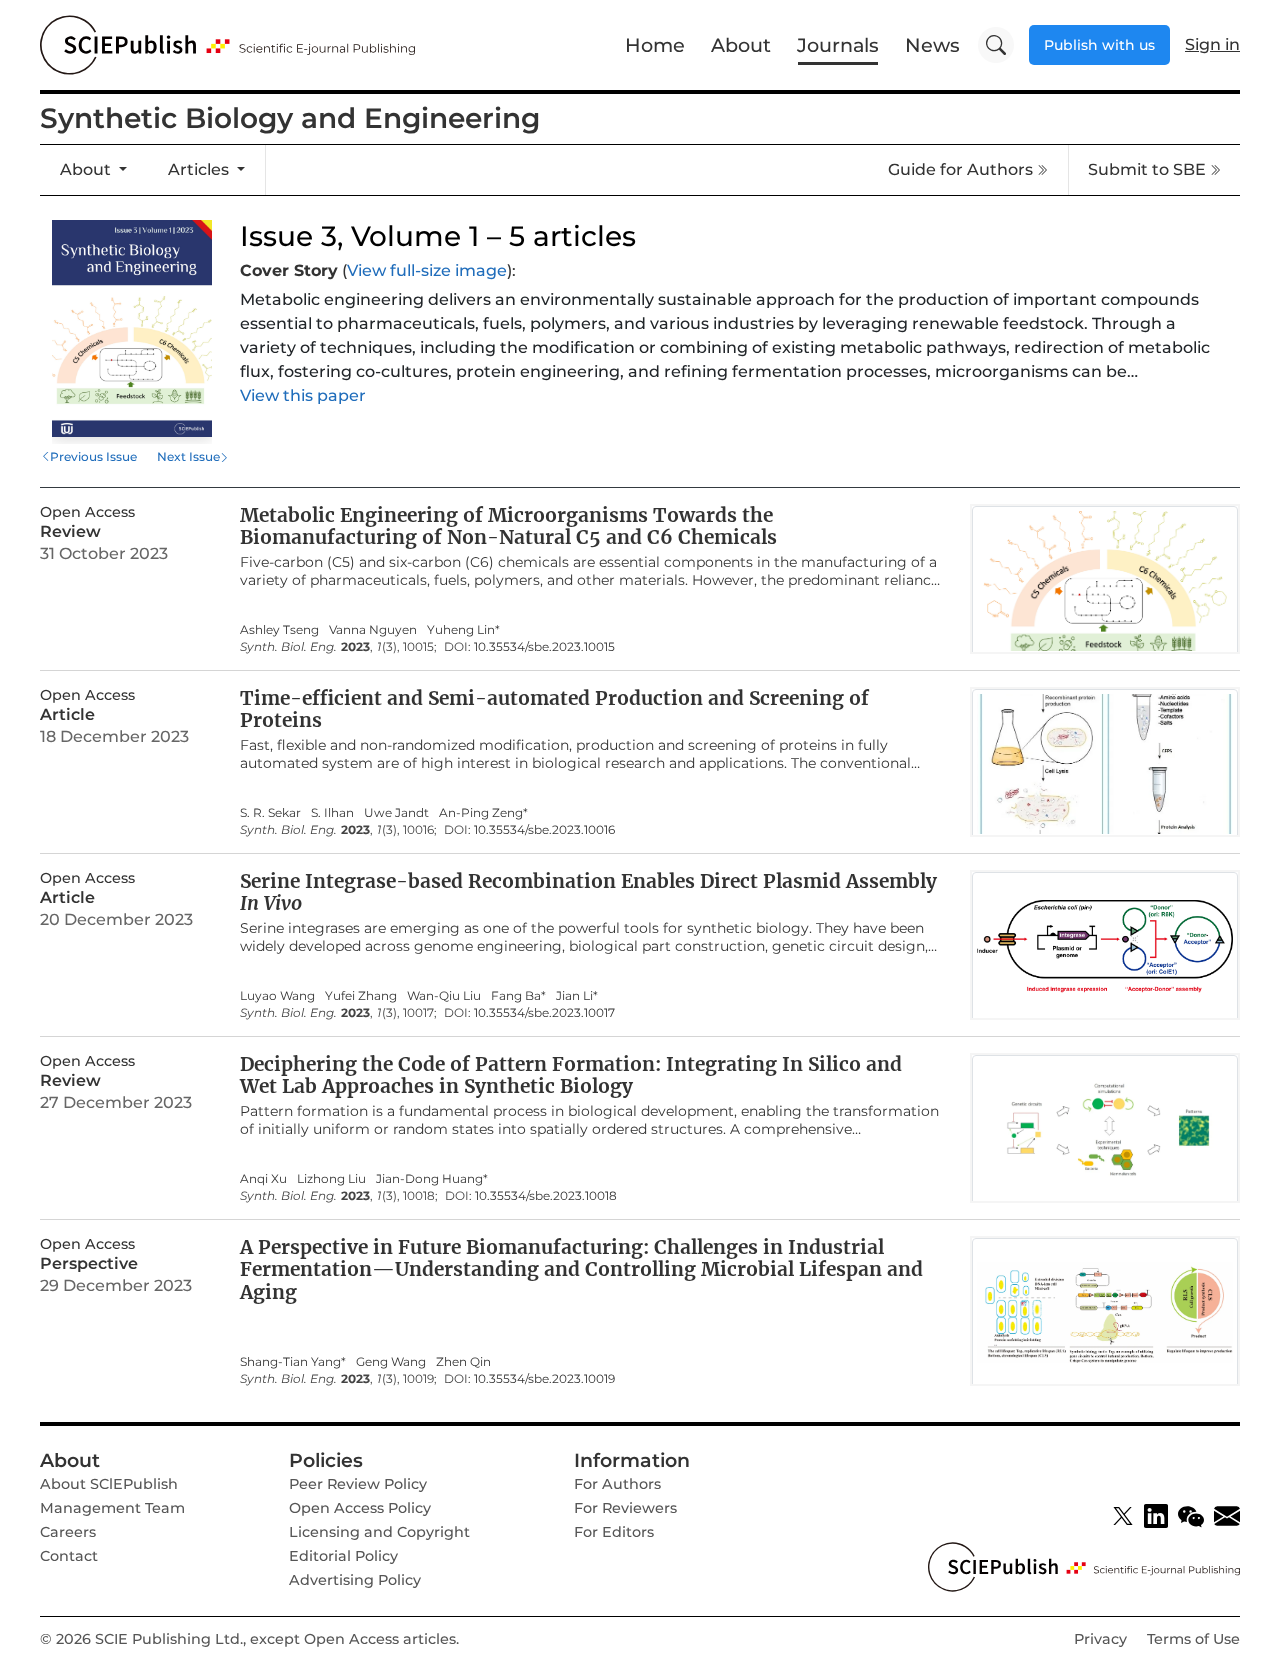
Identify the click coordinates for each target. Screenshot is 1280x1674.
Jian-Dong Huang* (432, 1179)
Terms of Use (1193, 1639)
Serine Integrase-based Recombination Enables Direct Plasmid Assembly (588, 892)
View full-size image (427, 270)
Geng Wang (391, 1362)
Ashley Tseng (279, 630)
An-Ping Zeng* (483, 813)
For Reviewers (625, 1508)
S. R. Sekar (270, 813)
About (741, 45)
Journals (838, 45)
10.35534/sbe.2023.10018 (546, 1196)
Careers (68, 1532)
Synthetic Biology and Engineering (290, 118)
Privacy (1100, 1639)
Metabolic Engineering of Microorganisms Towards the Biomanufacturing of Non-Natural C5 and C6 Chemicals (508, 526)
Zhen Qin (463, 1362)
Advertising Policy (355, 1580)
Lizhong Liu (331, 1179)
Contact (69, 1556)
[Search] (996, 45)
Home (655, 45)
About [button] (87, 169)
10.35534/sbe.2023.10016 (544, 830)
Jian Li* (577, 996)
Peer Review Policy (358, 1484)
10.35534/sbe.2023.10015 (544, 647)
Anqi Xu (263, 1179)
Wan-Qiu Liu (444, 996)
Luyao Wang (277, 996)
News (932, 45)
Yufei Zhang (361, 996)
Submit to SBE (1147, 169)
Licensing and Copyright (379, 1532)
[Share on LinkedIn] (1156, 1516)
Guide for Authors (960, 169)
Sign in (1212, 44)
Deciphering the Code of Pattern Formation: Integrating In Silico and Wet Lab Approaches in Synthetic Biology (571, 1075)
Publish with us (1099, 45)
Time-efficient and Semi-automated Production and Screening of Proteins (554, 709)
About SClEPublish (109, 1484)
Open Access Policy (360, 1508)
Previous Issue (93, 456)
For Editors (614, 1532)
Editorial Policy (343, 1556)
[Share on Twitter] (1123, 1516)
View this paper (303, 395)
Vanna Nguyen (373, 630)
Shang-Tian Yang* (293, 1362)
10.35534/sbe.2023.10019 (544, 1379)
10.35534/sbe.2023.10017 (544, 1013)
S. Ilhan (332, 813)
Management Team (112, 1508)
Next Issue (188, 456)
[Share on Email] (1227, 1516)
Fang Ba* (518, 996)
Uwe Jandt (396, 813)
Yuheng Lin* (463, 630)
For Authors (617, 1484)
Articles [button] (200, 169)
